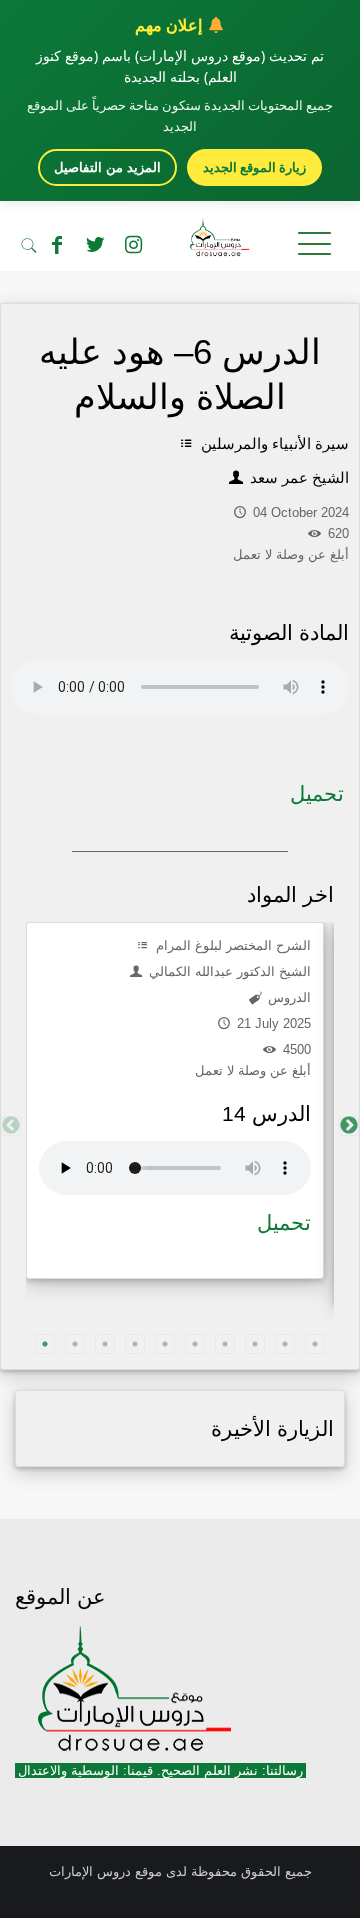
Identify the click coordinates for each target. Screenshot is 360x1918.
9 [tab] (285, 1344)
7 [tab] (225, 1344)
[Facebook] (57, 245)
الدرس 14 (266, 1113)
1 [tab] (45, 1344)
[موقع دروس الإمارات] (180, 241)
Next (349, 1126)
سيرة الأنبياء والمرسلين (273, 443)
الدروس (287, 997)
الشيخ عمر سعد (297, 477)
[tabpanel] (175, 1100)
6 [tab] (195, 1344)
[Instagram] (133, 245)
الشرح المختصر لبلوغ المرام (231, 945)
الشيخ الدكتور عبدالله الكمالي (228, 971)
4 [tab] (135, 1344)
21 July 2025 (272, 1023)
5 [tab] (165, 1344)
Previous (11, 1126)
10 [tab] (315, 1344)
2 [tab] (75, 1344)
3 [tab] (105, 1344)
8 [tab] (255, 1344)
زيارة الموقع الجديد (254, 167)
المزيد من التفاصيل (107, 167)
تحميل (317, 793)
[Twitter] (95, 245)
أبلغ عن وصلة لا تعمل (253, 1070)
